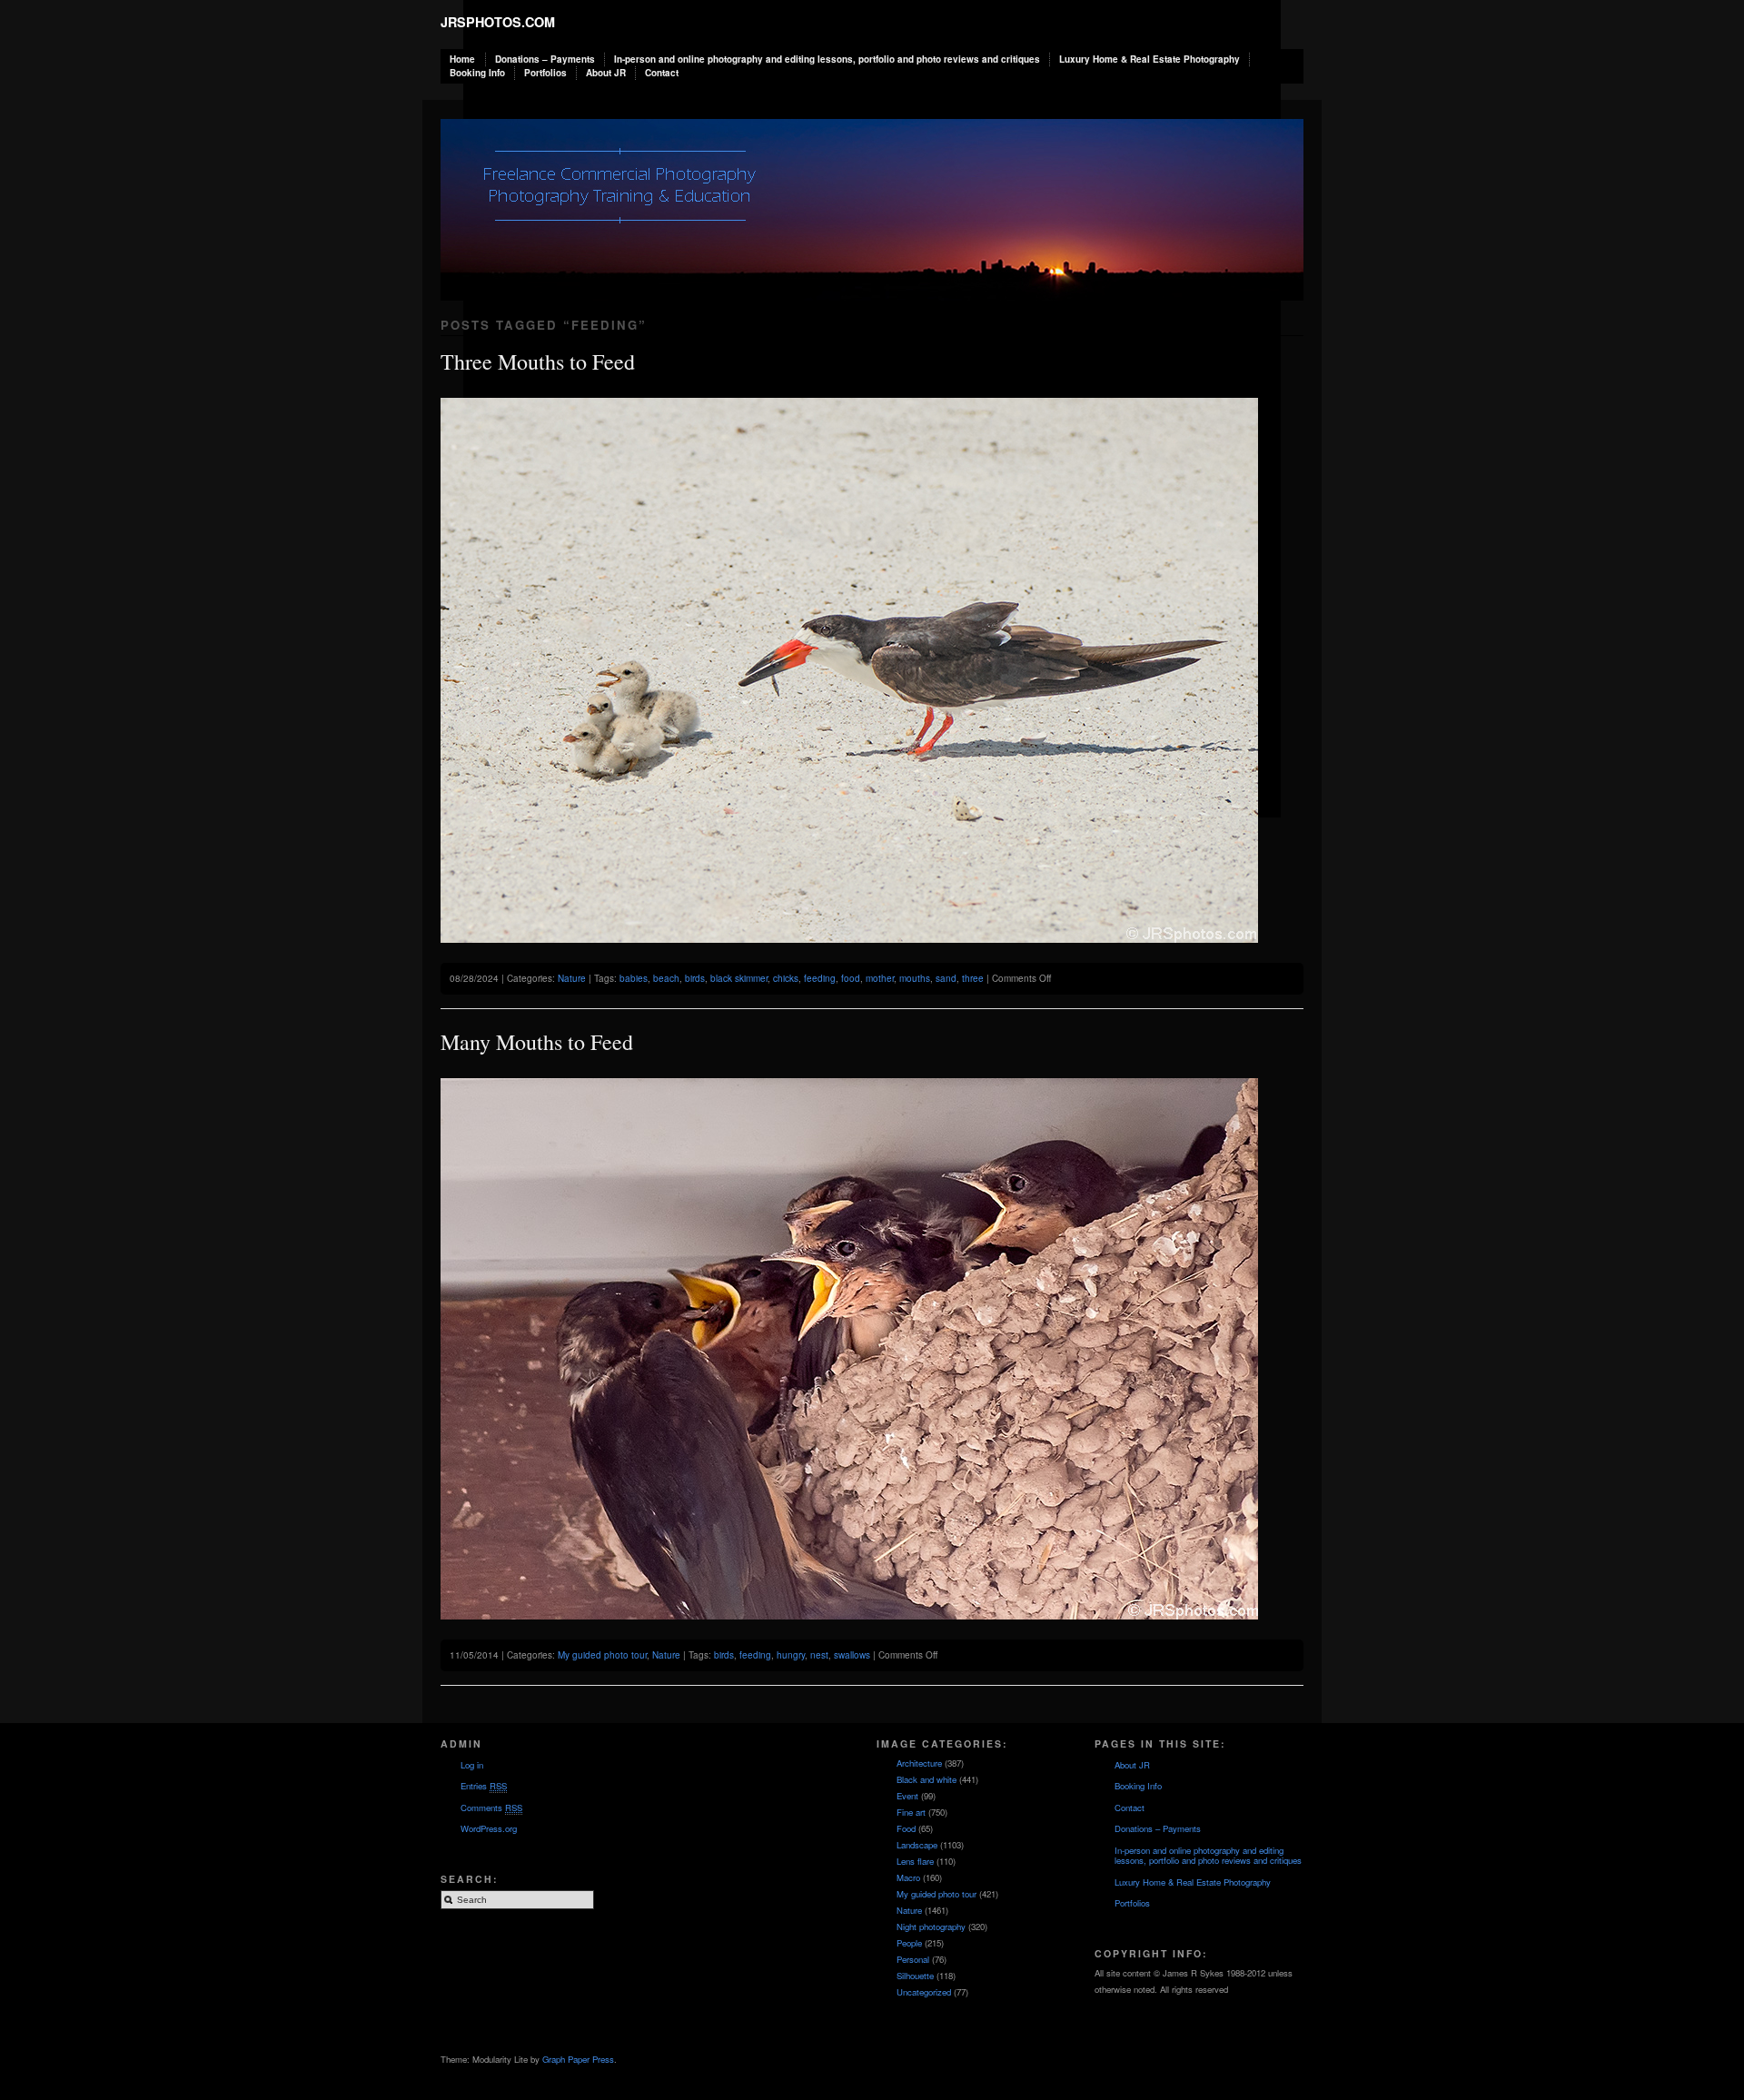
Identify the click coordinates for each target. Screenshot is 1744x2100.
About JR (606, 73)
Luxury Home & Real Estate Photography (1149, 59)
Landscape (917, 1845)
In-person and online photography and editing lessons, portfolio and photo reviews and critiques (827, 59)
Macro (908, 1877)
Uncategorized (924, 1992)
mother (880, 978)
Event (907, 1796)
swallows (852, 1655)
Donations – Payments (545, 59)
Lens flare (915, 1861)
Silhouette (915, 1976)
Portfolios (545, 73)
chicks (786, 978)
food (851, 978)
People (909, 1943)
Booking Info (477, 73)
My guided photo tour (602, 1655)
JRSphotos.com (498, 22)
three (973, 978)
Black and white (926, 1779)
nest (819, 1655)
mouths (915, 978)
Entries (484, 1786)
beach (666, 978)
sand (946, 978)
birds (695, 978)
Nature (572, 978)
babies (634, 978)
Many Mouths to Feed (537, 1042)
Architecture (919, 1763)
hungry (791, 1655)
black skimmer (739, 978)
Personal (913, 1959)
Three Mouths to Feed (538, 362)
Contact (662, 73)
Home (462, 59)
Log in (472, 1765)
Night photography (931, 1927)
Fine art (911, 1812)
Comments (491, 1808)
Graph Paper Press (578, 2059)
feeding (820, 978)
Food (906, 1828)
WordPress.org (489, 1828)
